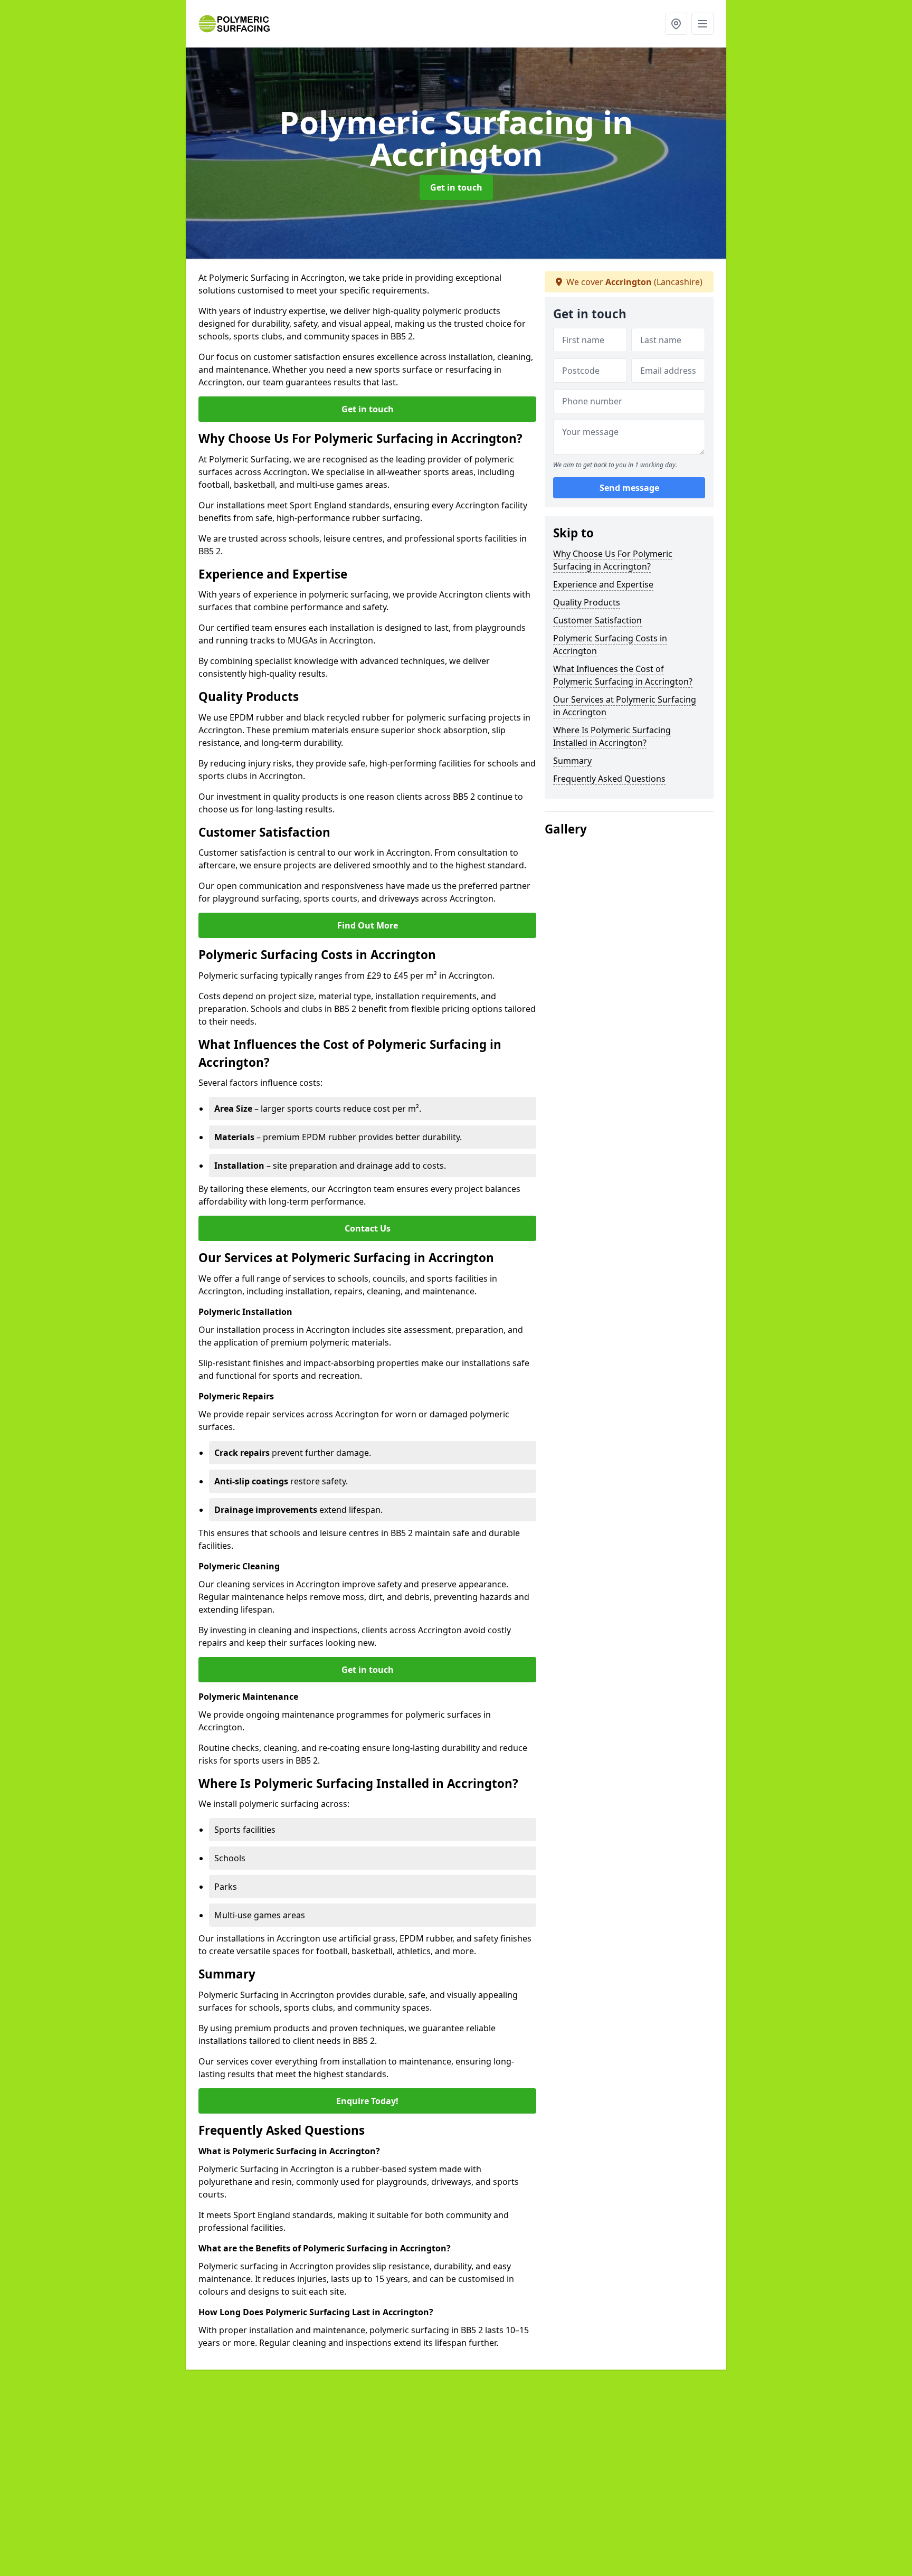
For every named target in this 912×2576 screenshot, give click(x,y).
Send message (629, 488)
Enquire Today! (367, 2101)
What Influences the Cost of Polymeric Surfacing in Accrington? (623, 675)
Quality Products (587, 602)
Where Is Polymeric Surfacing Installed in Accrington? (612, 736)
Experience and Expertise (603, 584)
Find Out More (368, 925)
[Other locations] (676, 24)
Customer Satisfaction (597, 620)
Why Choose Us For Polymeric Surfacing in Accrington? (613, 560)
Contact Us (368, 1228)
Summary (572, 761)
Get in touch (456, 187)
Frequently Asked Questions (609, 779)
